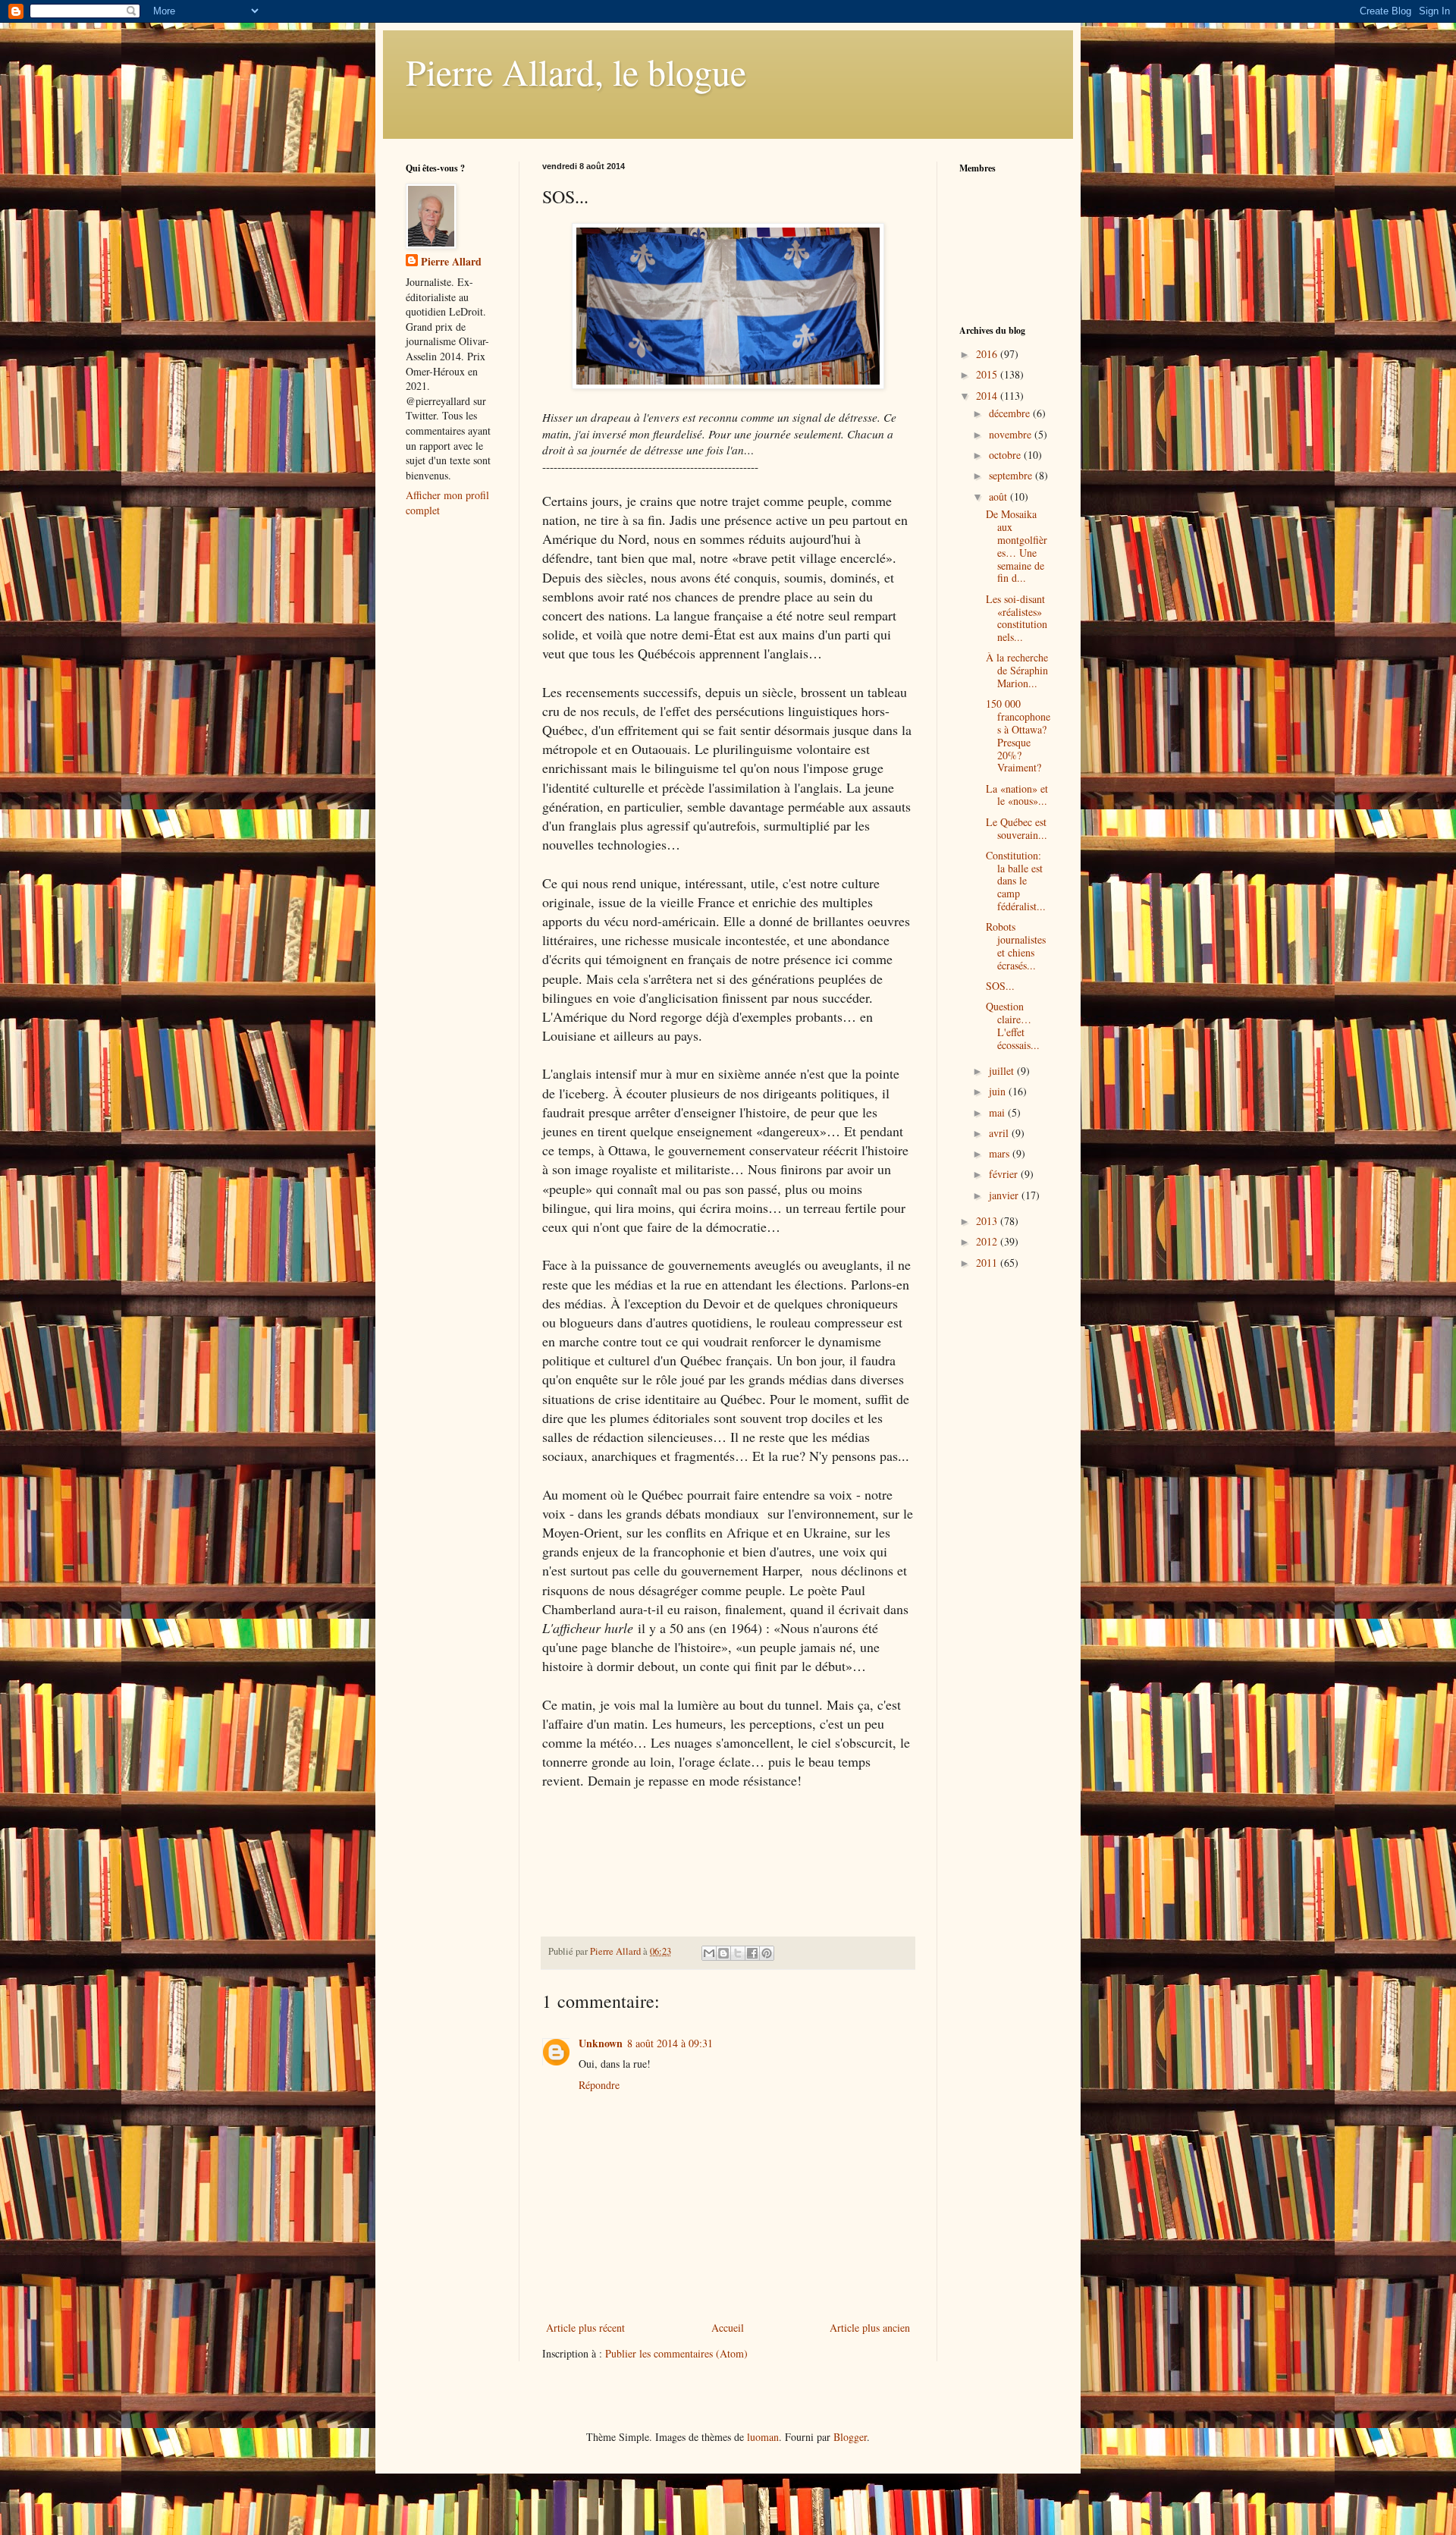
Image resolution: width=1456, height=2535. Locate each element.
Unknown (601, 2043)
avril (1000, 1133)
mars (1001, 1153)
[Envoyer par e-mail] (709, 1953)
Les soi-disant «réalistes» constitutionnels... (1017, 618)
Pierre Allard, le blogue (576, 71)
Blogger (850, 2437)
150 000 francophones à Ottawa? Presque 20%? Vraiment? (1018, 735)
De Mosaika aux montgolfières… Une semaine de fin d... (1017, 546)
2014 (988, 396)
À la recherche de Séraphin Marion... (1017, 670)
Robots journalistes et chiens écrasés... (1016, 946)
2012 (988, 1241)
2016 (988, 354)
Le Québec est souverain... (1017, 828)
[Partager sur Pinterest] (767, 1953)
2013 (988, 1221)
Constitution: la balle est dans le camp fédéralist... (1016, 881)
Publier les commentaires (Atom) (676, 2353)
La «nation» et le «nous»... (1017, 795)
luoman (763, 2437)
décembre (1011, 413)
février (1005, 1174)
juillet (1003, 1071)
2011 (988, 1263)
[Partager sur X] (738, 1953)
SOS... (1000, 986)
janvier (1005, 1195)
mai (998, 1112)
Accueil (728, 2328)
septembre (1012, 475)
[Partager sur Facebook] (752, 1953)
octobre (1006, 455)
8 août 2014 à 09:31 (670, 2043)
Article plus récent (585, 2328)
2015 (988, 374)
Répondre (599, 2085)
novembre (1012, 434)
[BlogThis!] (723, 1953)
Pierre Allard (451, 262)
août (999, 496)
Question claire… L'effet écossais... (1013, 1025)
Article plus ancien (870, 2328)
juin (999, 1091)
